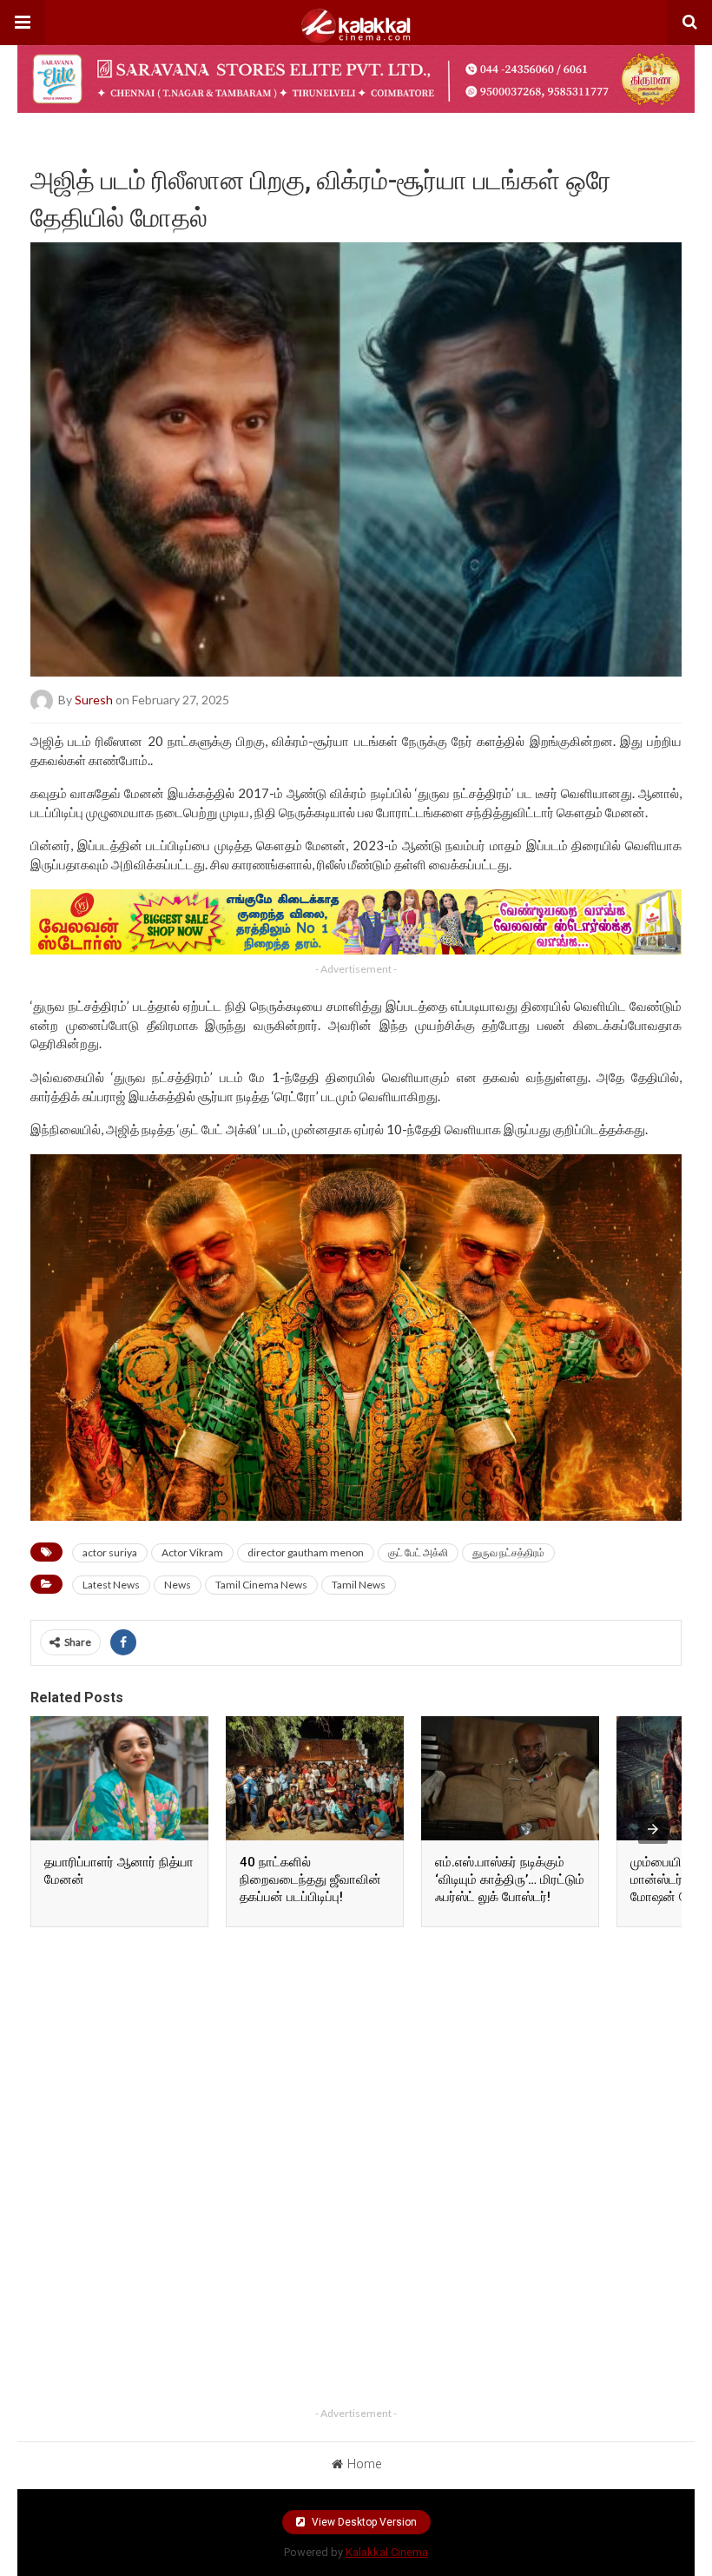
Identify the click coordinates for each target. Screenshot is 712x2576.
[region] (356, 2051)
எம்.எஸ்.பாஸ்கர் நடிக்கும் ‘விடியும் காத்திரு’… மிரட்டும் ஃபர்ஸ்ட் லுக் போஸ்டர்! (510, 1879)
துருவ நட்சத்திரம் (508, 1552)
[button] (23, 23)
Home (364, 2464)
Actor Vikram (192, 1552)
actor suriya (110, 1552)
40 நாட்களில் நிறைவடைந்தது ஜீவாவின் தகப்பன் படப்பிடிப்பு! (310, 1879)
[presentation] (653, 1829)
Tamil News (359, 1585)
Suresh (94, 700)
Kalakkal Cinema (387, 2552)
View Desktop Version (363, 2522)
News (178, 1585)
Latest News (111, 1585)
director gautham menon (306, 1552)
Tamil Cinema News (261, 1585)
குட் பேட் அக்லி (418, 1552)
